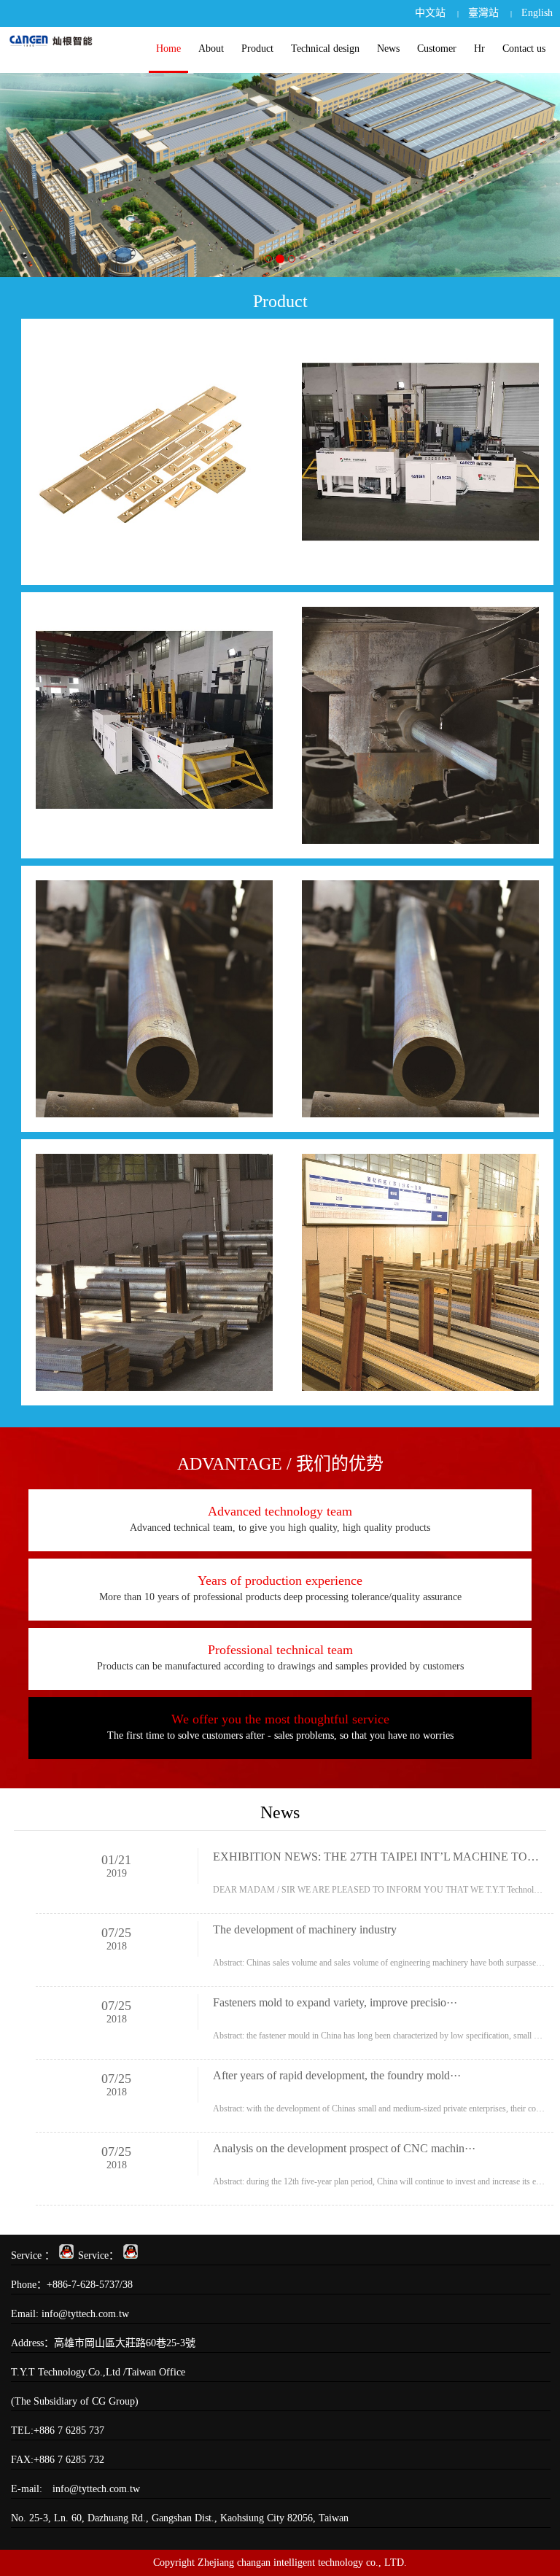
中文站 (430, 13)
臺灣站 (483, 13)
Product (257, 49)
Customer (437, 49)
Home (168, 49)
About (211, 49)
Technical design (325, 49)
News (388, 49)
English (537, 13)
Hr (479, 49)
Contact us (524, 49)
